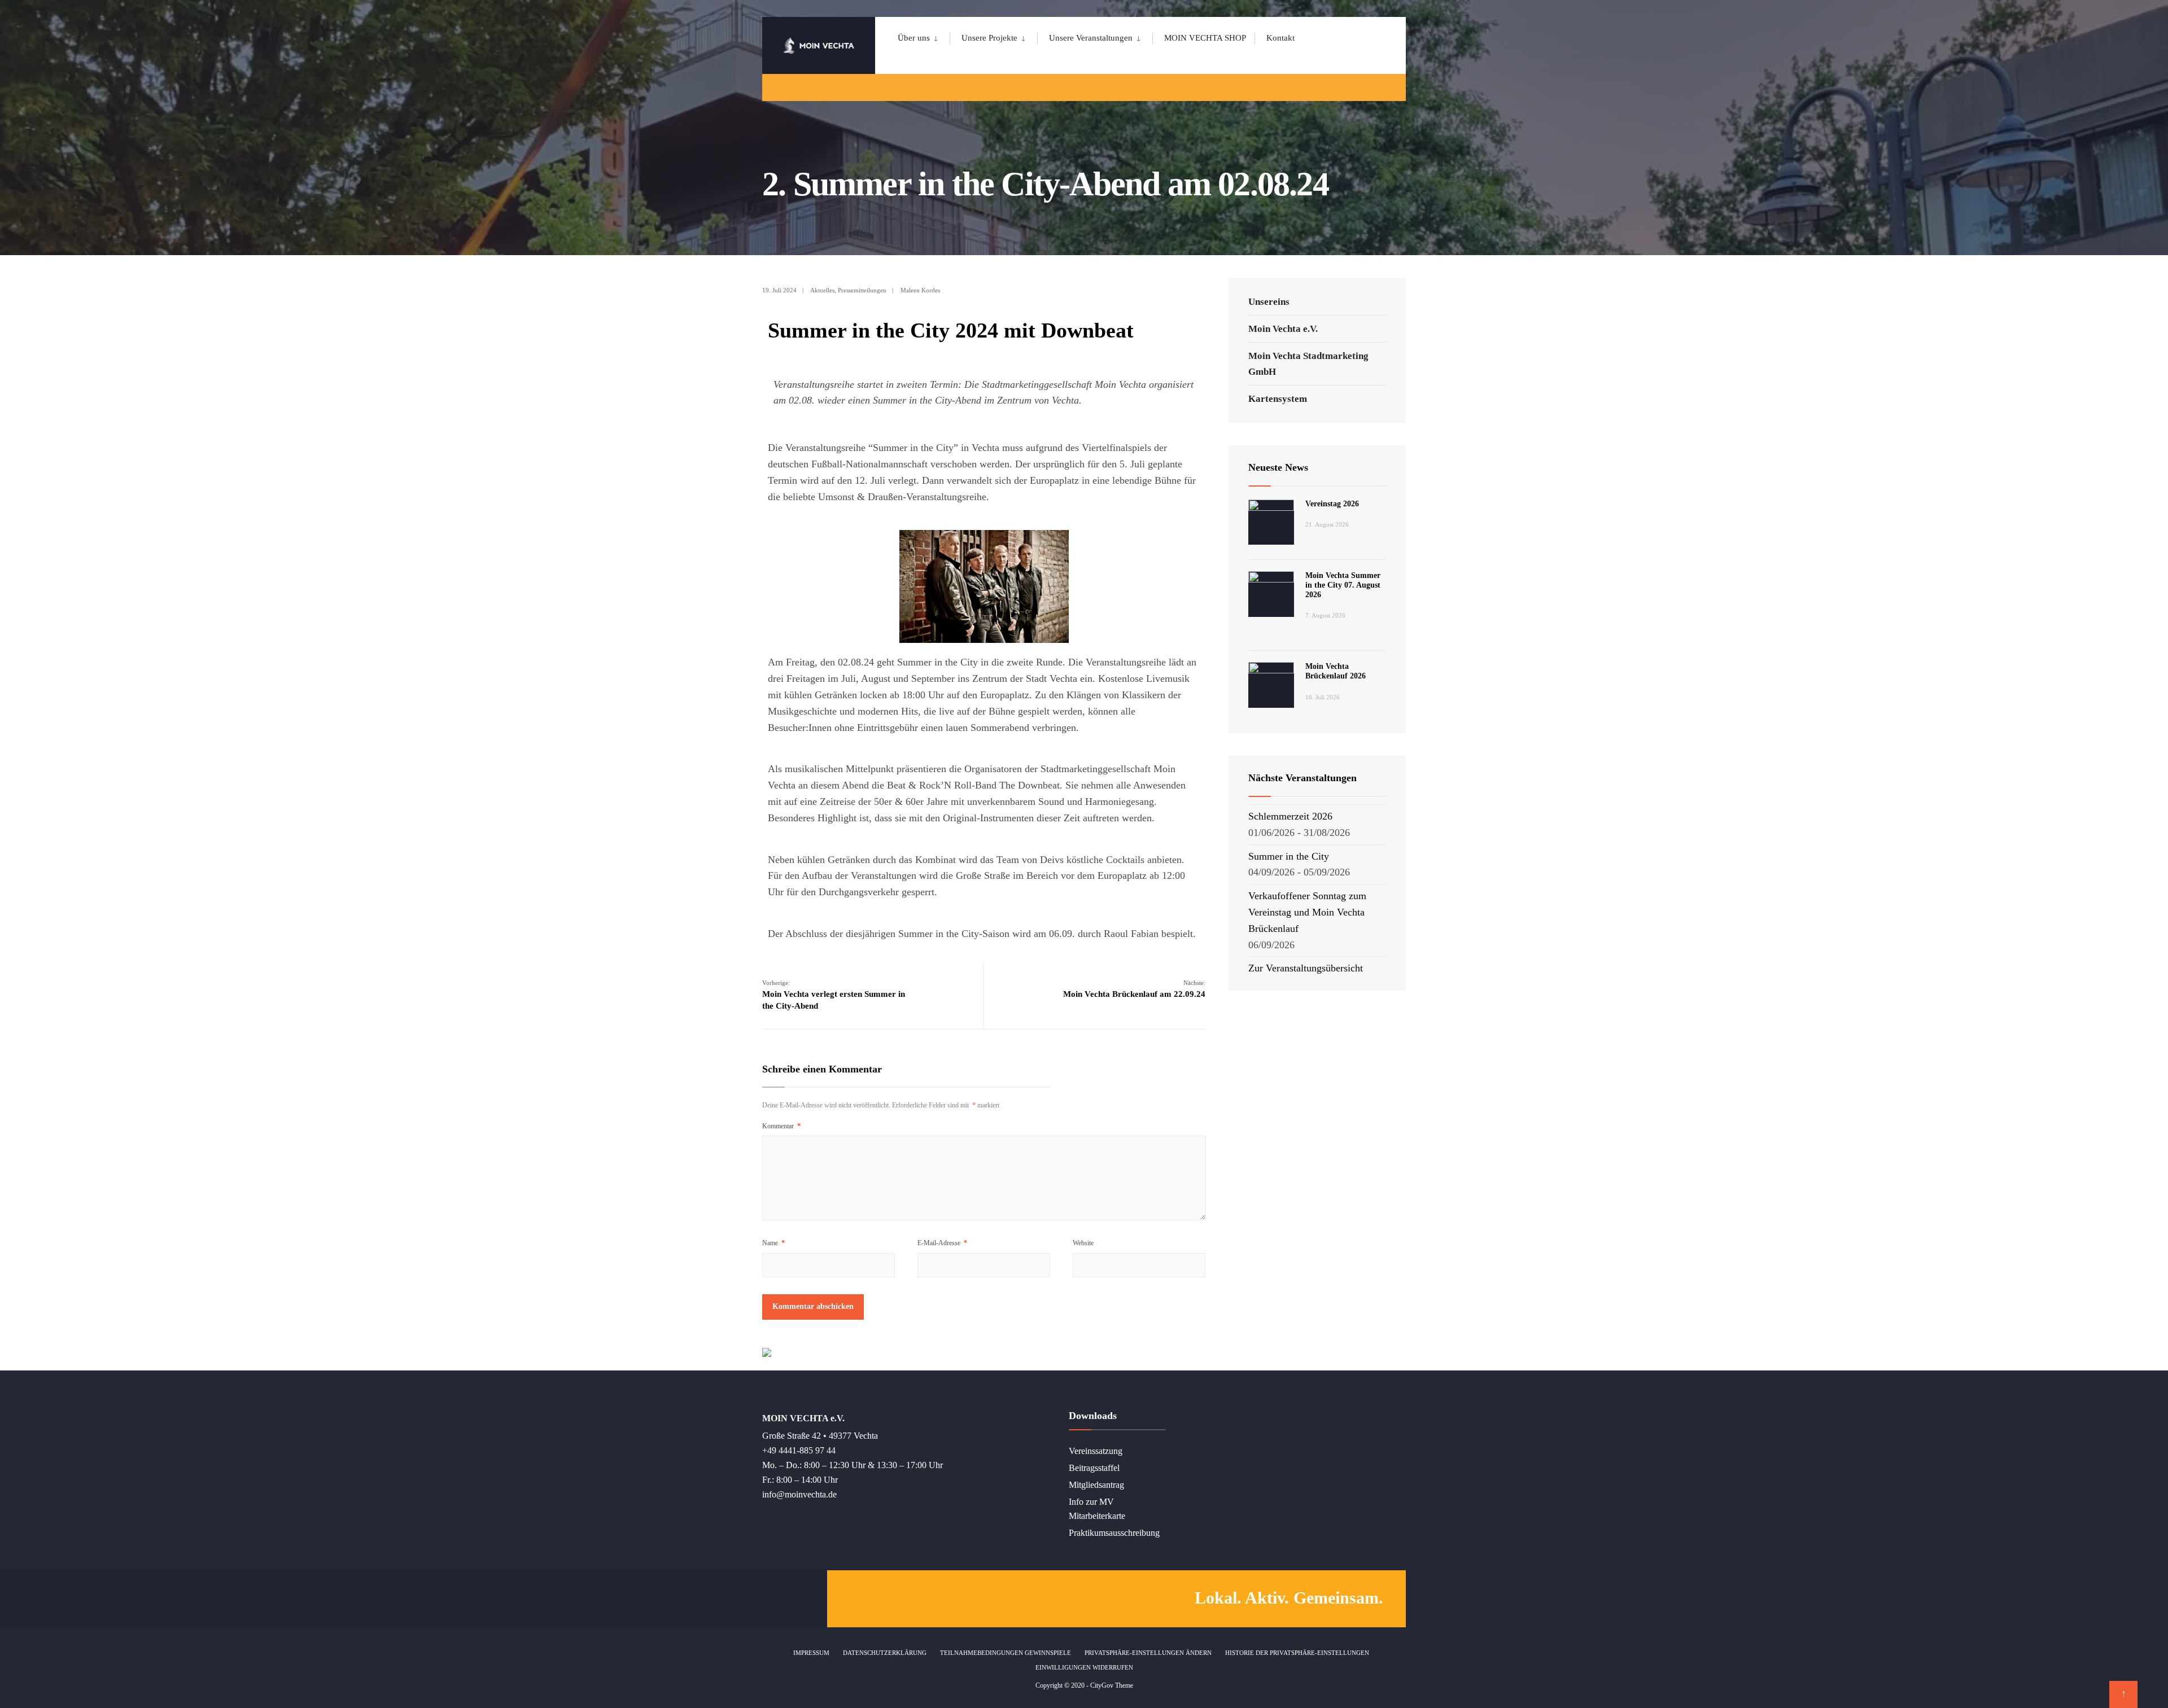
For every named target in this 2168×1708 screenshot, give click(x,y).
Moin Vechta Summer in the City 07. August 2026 (1343, 585)
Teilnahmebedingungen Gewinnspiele (1006, 1653)
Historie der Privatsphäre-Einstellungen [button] (1297, 1653)
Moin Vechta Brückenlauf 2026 (1336, 671)
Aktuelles (822, 290)
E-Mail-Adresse (942, 1243)
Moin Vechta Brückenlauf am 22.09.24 (1134, 989)
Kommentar (781, 1126)
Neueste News (1278, 467)
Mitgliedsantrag (1096, 1485)
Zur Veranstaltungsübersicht (1306, 968)
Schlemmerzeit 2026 (1290, 816)
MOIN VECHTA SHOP (1205, 38)
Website (1083, 1243)
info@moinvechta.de (799, 1495)
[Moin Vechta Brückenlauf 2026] (1271, 685)
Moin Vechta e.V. (1283, 329)
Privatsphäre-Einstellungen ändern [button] (1148, 1653)
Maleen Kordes (920, 290)
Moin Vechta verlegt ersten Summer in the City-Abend (834, 995)
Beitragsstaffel (1094, 1468)
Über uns (914, 38)
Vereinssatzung (1096, 1451)
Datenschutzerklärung (885, 1653)
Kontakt (1280, 38)
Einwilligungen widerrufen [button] (1084, 1667)
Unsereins (1269, 302)
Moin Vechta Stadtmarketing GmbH (1308, 364)
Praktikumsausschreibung (1114, 1533)
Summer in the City (1289, 856)
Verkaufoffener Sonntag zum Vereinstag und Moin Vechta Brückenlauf (1307, 912)
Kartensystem (1278, 399)
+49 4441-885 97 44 (799, 1451)
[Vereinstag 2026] (1271, 522)
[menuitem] (924, 36)
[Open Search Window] (1379, 87)
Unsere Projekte (989, 38)
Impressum (811, 1653)
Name (773, 1243)
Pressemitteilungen (862, 290)
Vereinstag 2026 (1332, 504)
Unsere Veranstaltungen (1091, 38)
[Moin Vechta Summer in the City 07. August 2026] (1271, 594)
